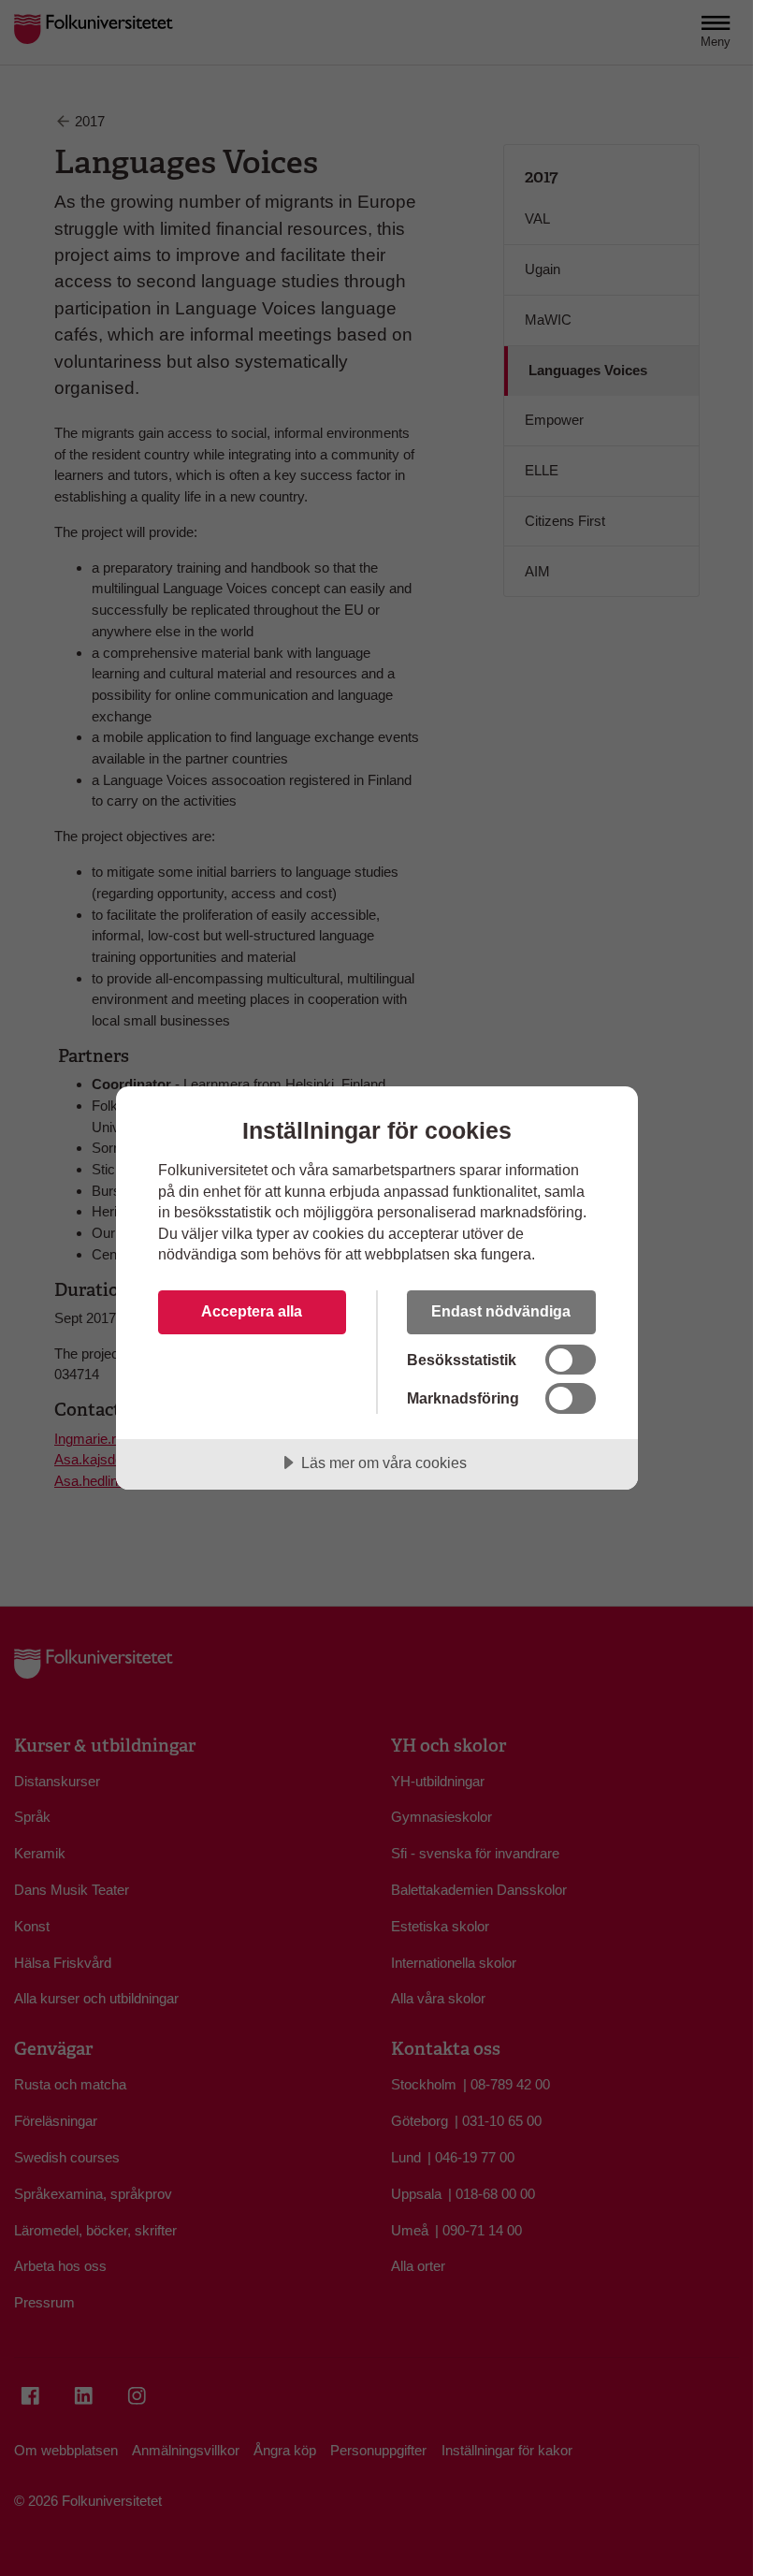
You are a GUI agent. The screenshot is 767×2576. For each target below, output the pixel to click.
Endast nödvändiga (501, 1311)
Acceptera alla (252, 1311)
